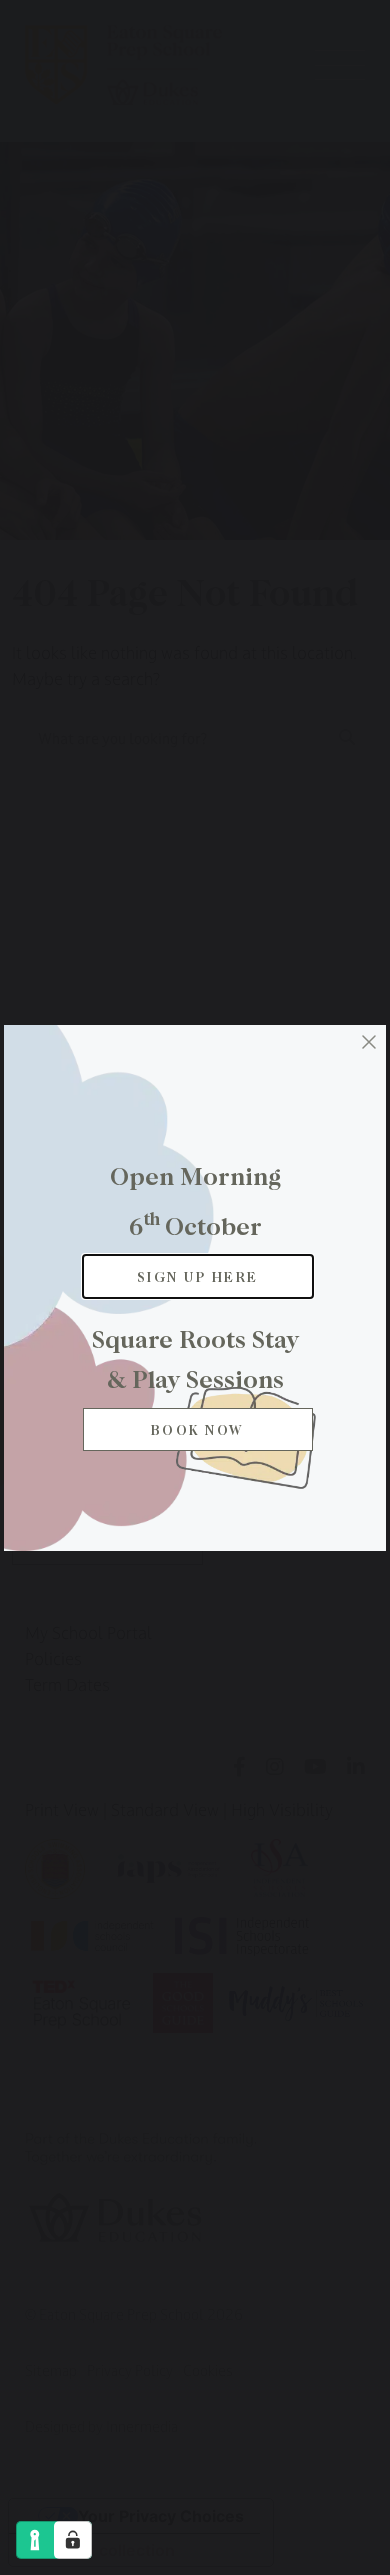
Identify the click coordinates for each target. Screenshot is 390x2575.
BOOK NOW (198, 1429)
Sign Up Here (198, 1276)
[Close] (369, 1042)
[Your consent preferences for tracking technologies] (73, 2540)
